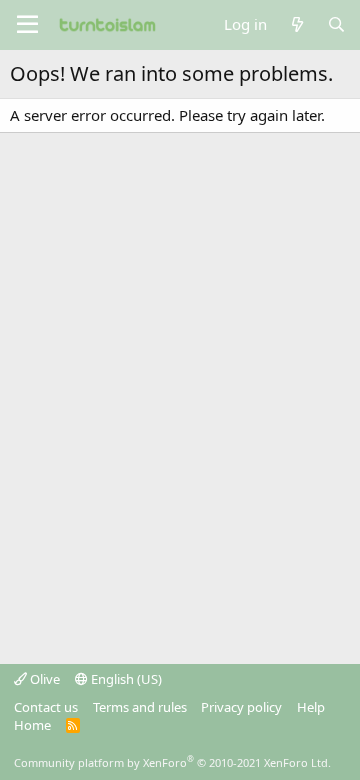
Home (32, 725)
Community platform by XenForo (172, 762)
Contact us (46, 707)
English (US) (125, 679)
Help (311, 707)
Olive (43, 679)
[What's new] (296, 24)
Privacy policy (241, 707)
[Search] (336, 24)
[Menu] (27, 25)
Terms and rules (140, 707)
